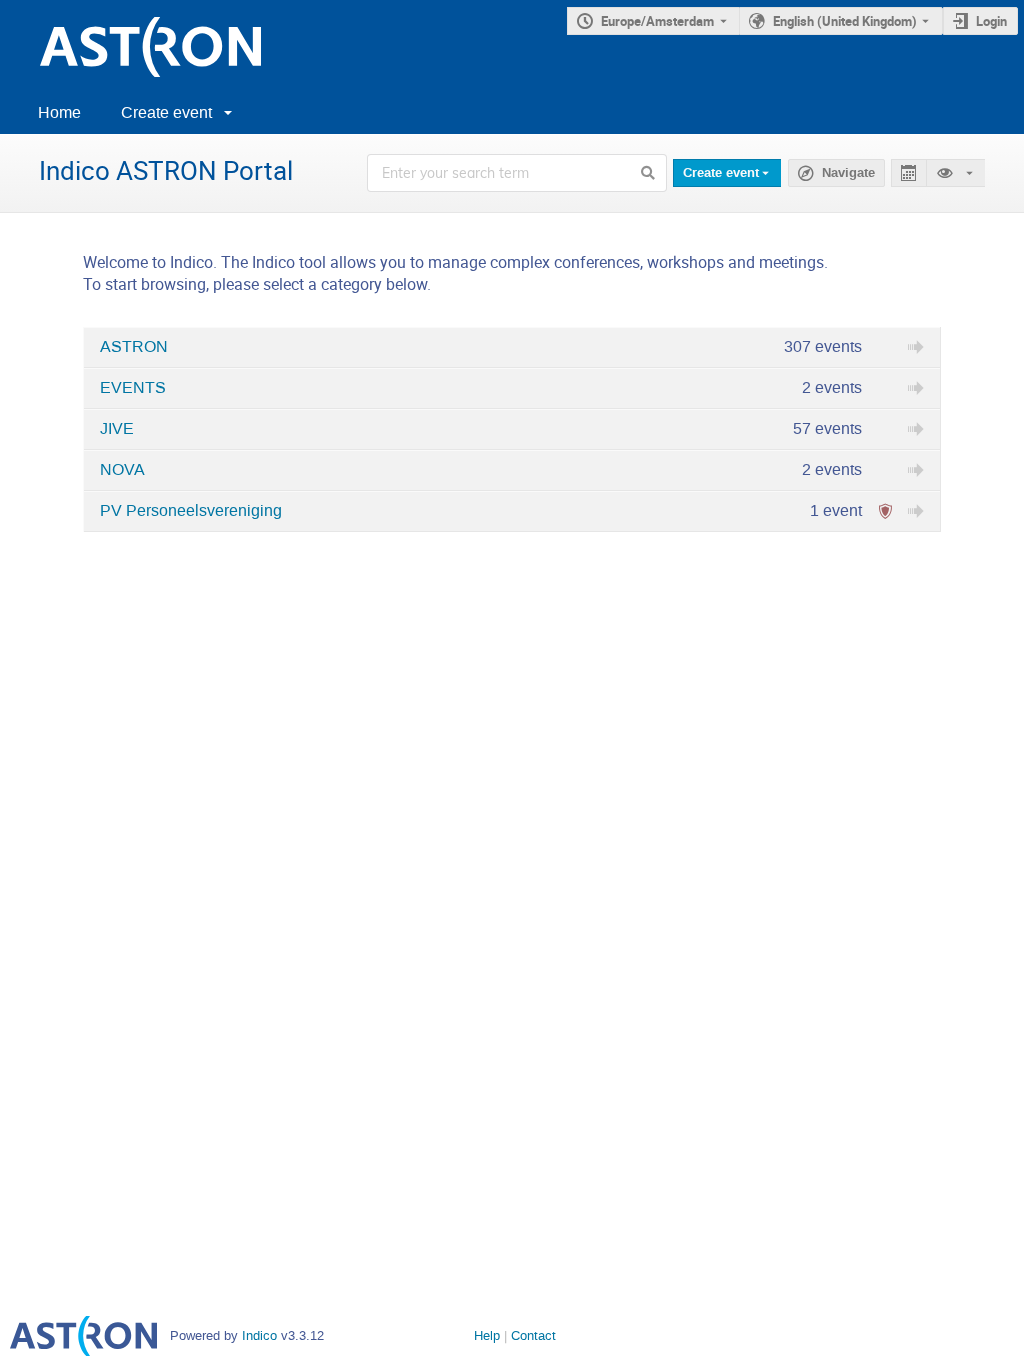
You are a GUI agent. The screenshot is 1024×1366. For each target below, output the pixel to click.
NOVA (122, 470)
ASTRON (134, 347)
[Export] (908, 173)
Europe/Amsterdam (657, 21)
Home (59, 112)
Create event (166, 112)
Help (487, 1335)
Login (991, 21)
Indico (259, 1335)
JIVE (117, 429)
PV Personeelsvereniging (191, 511)
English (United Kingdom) (845, 21)
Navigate (848, 173)
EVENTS (133, 388)
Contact (533, 1335)
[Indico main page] (130, 46)
